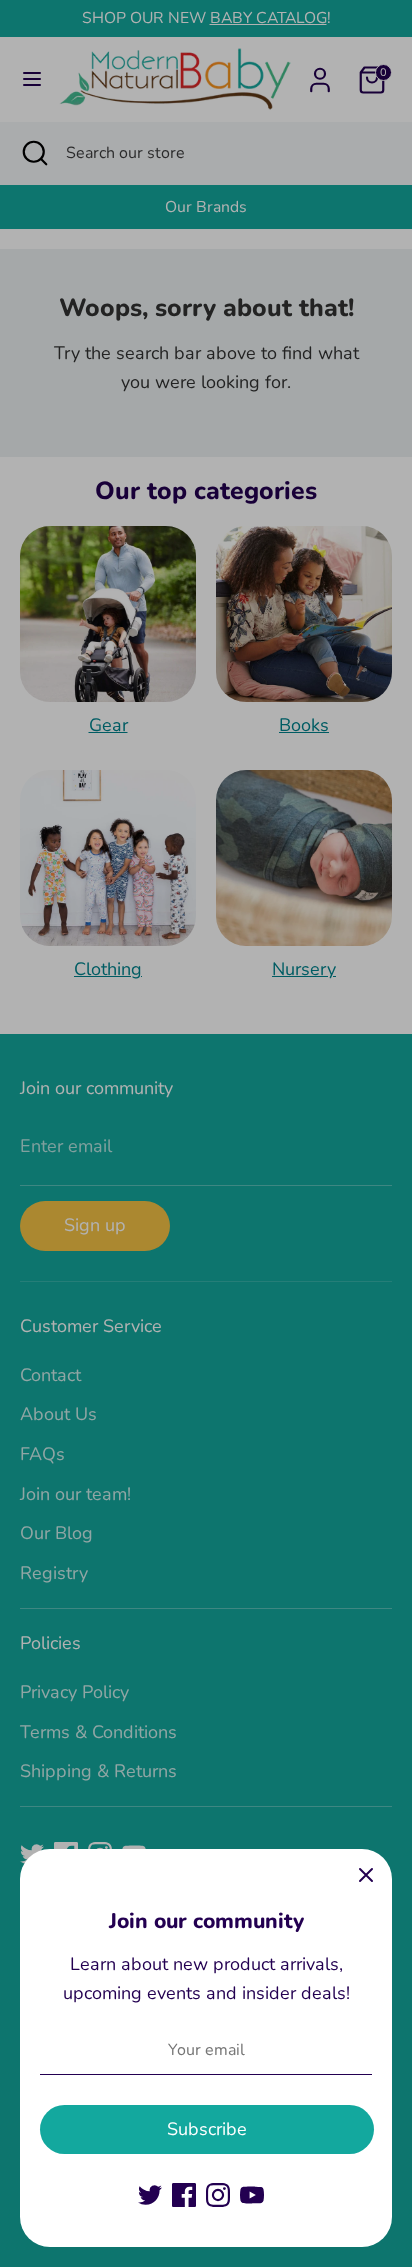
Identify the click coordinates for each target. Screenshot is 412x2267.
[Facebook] (184, 2195)
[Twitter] (150, 2195)
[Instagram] (218, 2195)
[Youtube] (252, 2195)
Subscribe (207, 2129)
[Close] (366, 1875)
